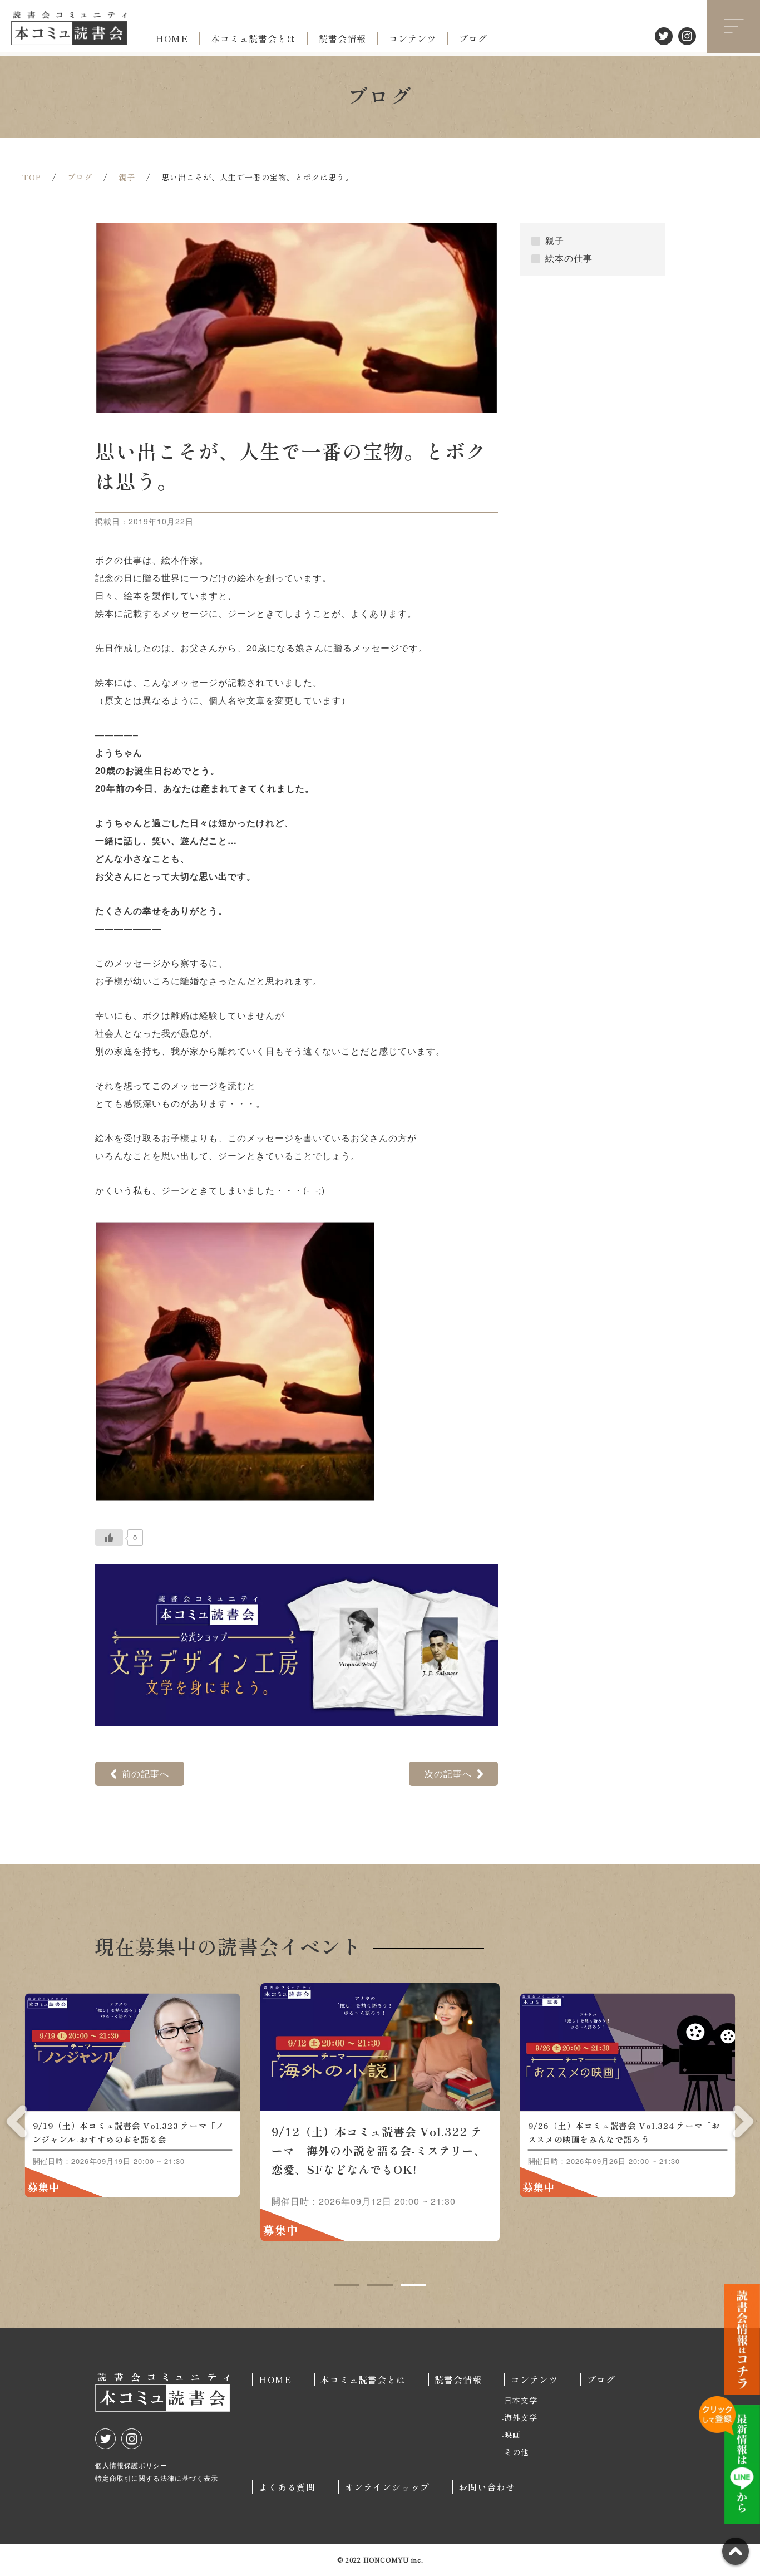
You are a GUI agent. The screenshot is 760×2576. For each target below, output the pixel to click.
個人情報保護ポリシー (131, 2465)
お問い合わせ (487, 2487)
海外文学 (521, 2417)
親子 (555, 240)
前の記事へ (145, 1773)
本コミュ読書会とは (253, 38)
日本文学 (521, 2400)
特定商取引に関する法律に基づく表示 (157, 2478)
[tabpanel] (380, 2112)
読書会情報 (342, 38)
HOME (172, 38)
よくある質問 (287, 2487)
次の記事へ (448, 1773)
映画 (512, 2435)
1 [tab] (347, 2285)
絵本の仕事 (569, 258)
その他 (517, 2452)
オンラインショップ (387, 2487)
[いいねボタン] (109, 1538)
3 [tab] (413, 2285)
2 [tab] (380, 2285)
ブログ (473, 38)
